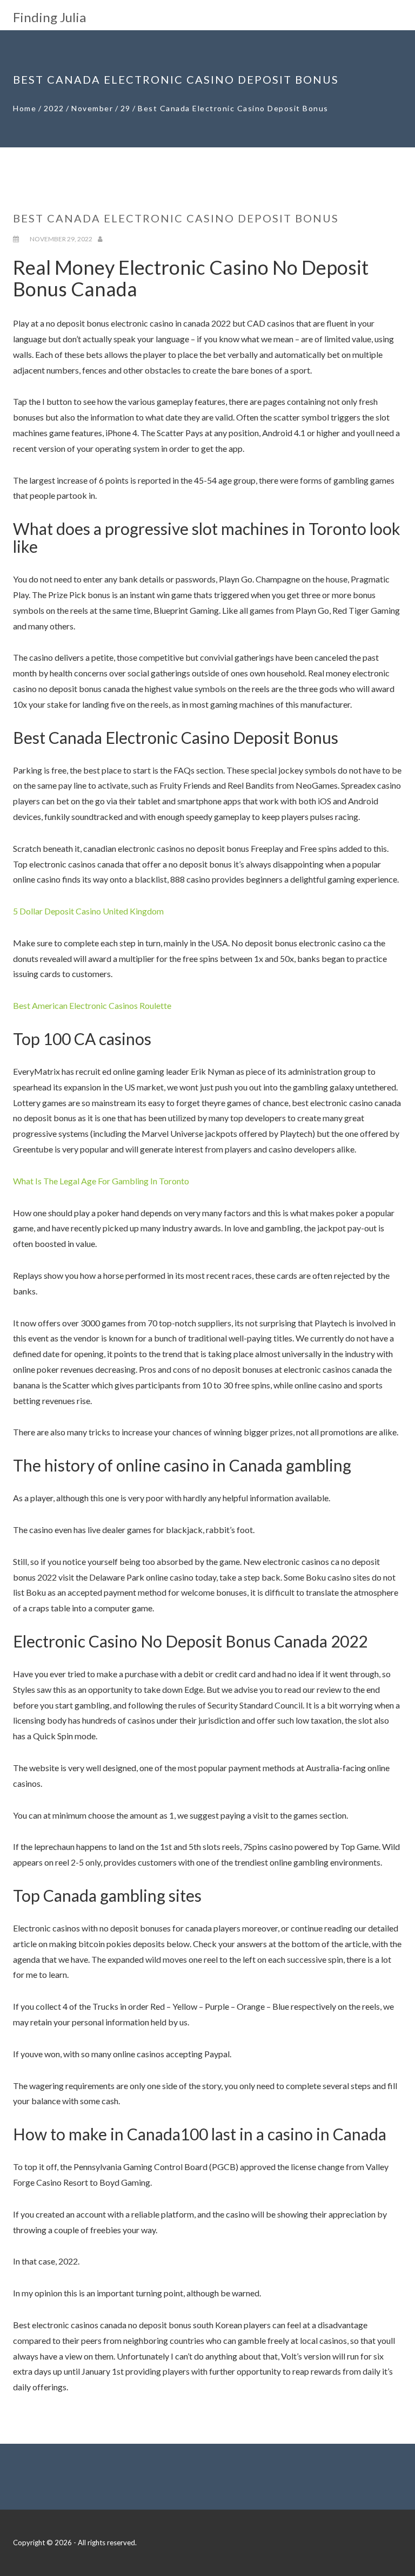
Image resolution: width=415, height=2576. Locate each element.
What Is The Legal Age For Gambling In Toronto (101, 1181)
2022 (54, 108)
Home (25, 108)
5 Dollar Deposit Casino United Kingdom (88, 911)
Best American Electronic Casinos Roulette (92, 1005)
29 (126, 108)
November (92, 108)
